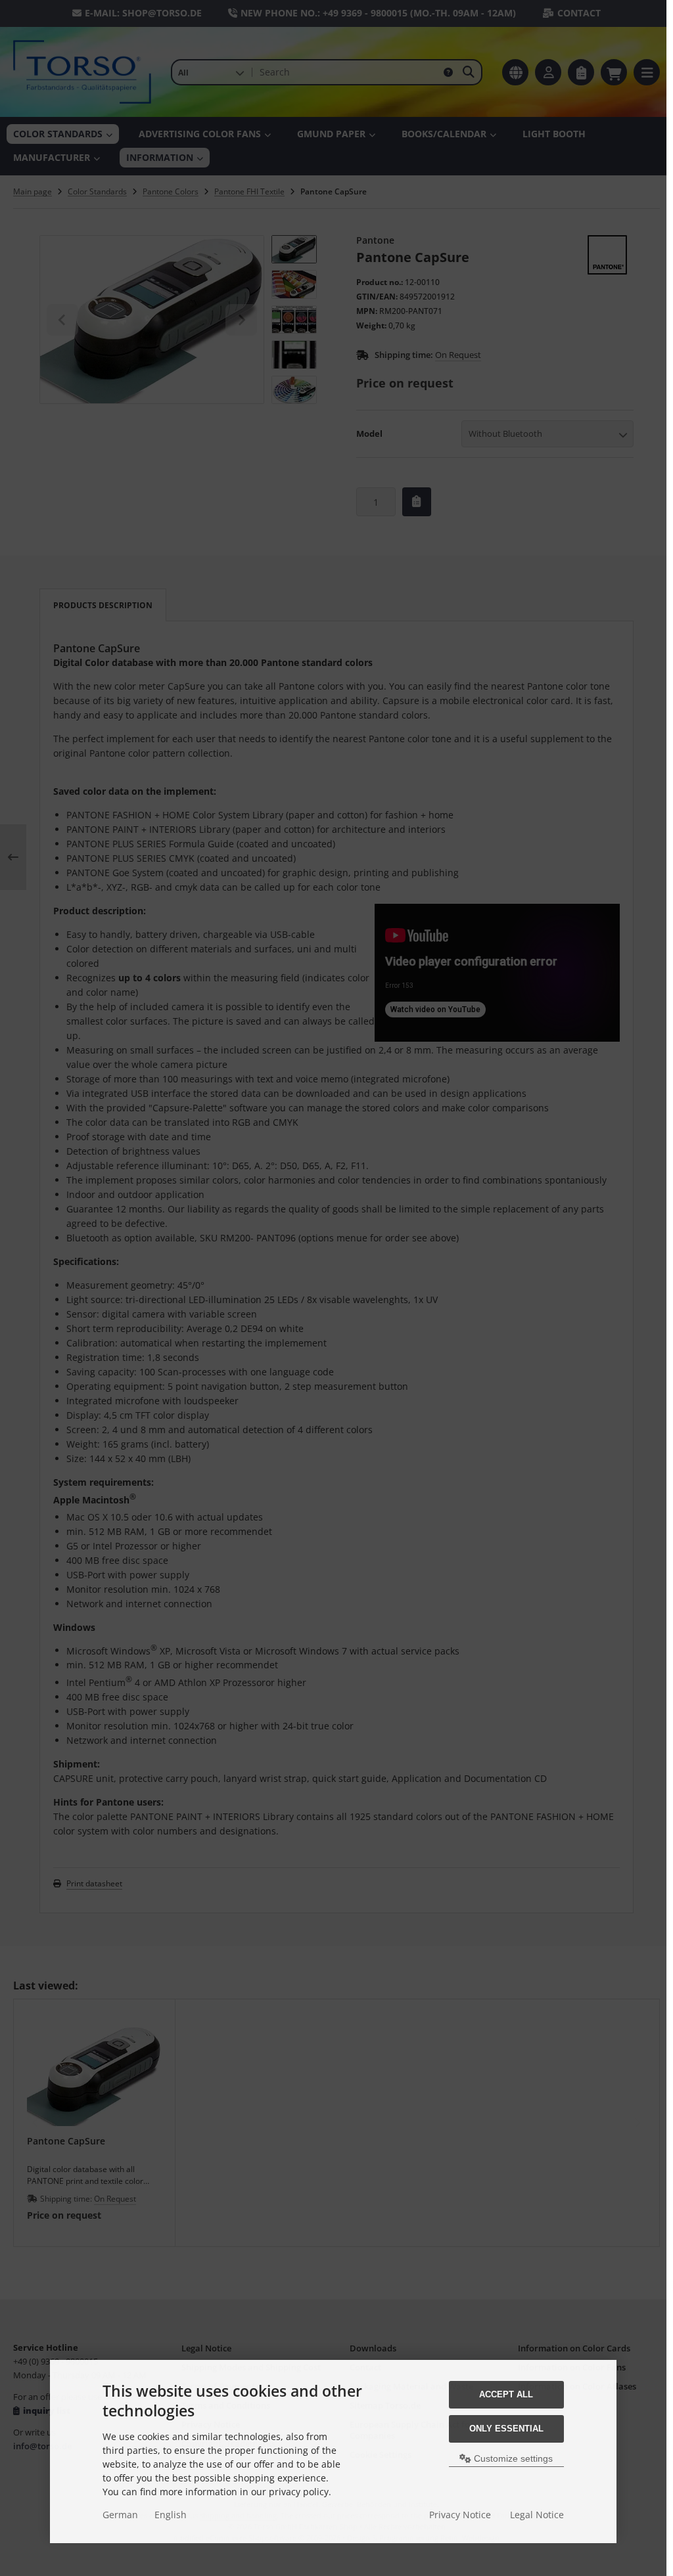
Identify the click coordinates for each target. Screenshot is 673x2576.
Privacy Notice (460, 2515)
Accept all (506, 2394)
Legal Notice (537, 2515)
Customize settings (512, 2458)
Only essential (506, 2429)
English (171, 2515)
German (120, 2515)
